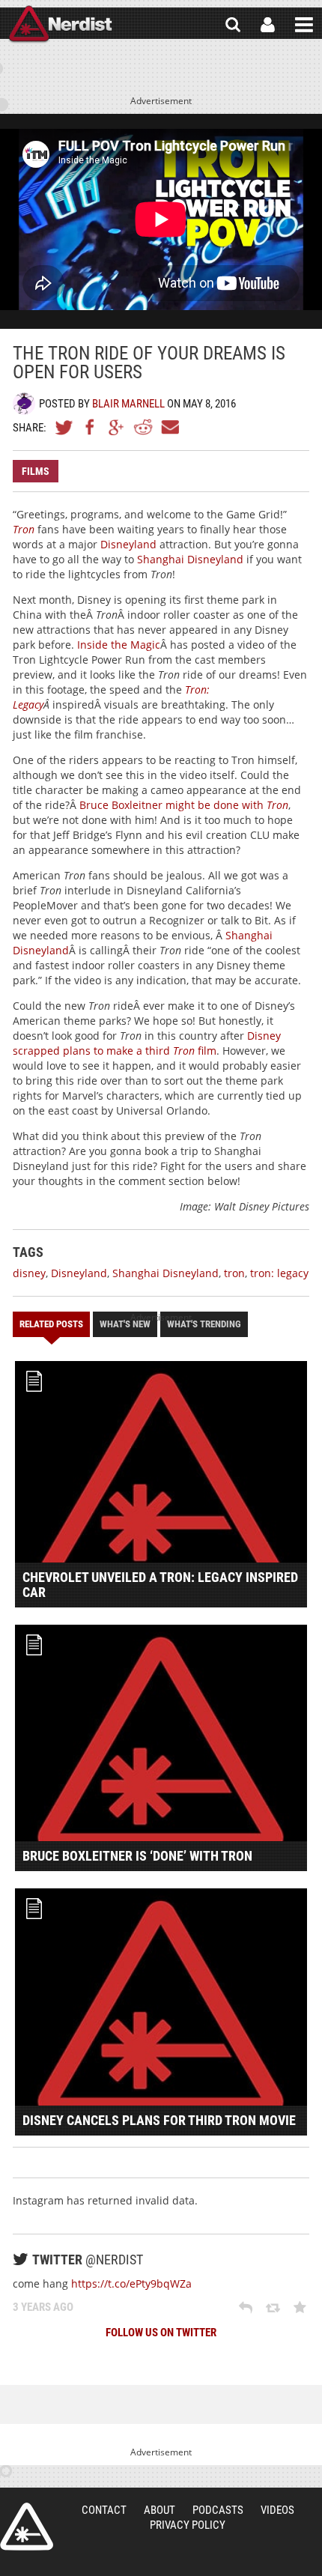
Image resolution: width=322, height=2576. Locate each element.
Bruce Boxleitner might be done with (184, 805)
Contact (104, 2510)
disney (29, 1273)
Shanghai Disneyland (190, 559)
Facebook (91, 427)
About (160, 2510)
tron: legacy (279, 1273)
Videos (277, 2510)
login (268, 25)
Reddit (143, 427)
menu (304, 25)
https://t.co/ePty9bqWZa (131, 2283)
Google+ (117, 427)
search (233, 25)
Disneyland (128, 544)
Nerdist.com (27, 2527)
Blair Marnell (128, 404)
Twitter (64, 427)
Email (169, 427)
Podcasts (218, 2510)
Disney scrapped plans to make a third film (147, 1043)
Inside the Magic (119, 645)
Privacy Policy (188, 2525)
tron (234, 1273)
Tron (24, 529)
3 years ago (43, 2307)
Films (36, 471)
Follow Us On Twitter (161, 2333)
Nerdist (60, 25)
